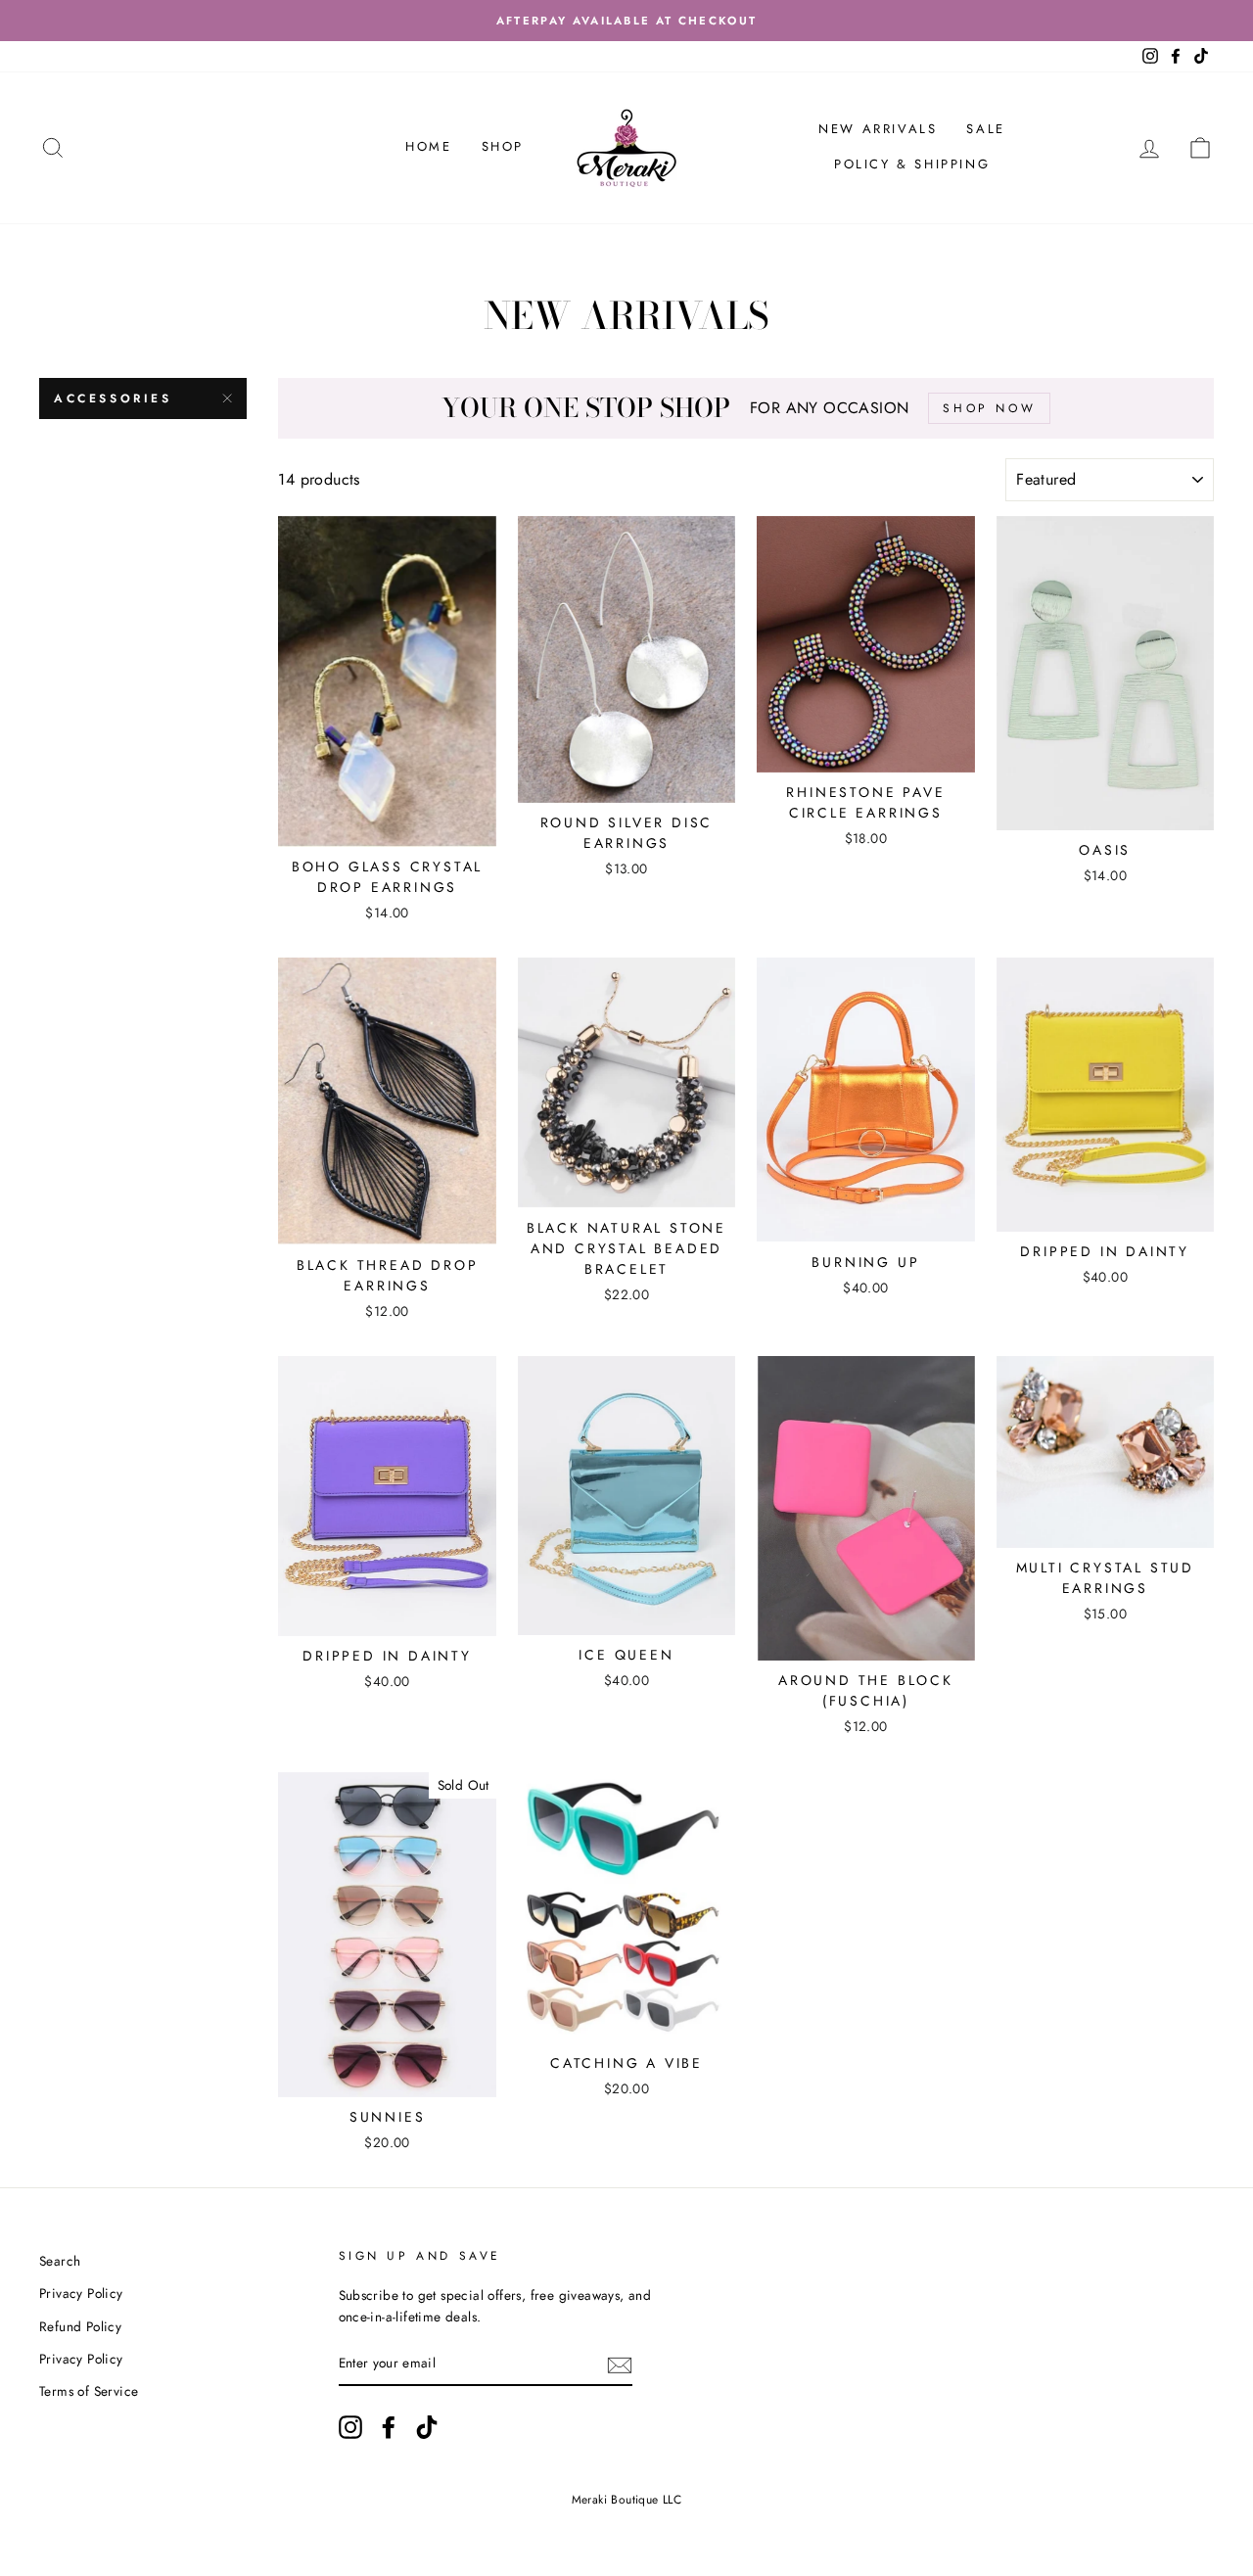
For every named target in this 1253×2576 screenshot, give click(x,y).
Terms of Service (89, 2391)
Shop (503, 146)
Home (428, 146)
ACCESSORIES (113, 398)
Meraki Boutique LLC (627, 2500)
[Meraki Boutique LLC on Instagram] (350, 2427)
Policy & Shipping (912, 164)
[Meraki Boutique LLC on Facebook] (389, 2427)
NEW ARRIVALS (878, 129)
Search (60, 2261)
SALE (985, 129)
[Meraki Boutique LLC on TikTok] (427, 2427)
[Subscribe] (620, 2365)
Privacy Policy (81, 2293)
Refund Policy (80, 2326)
